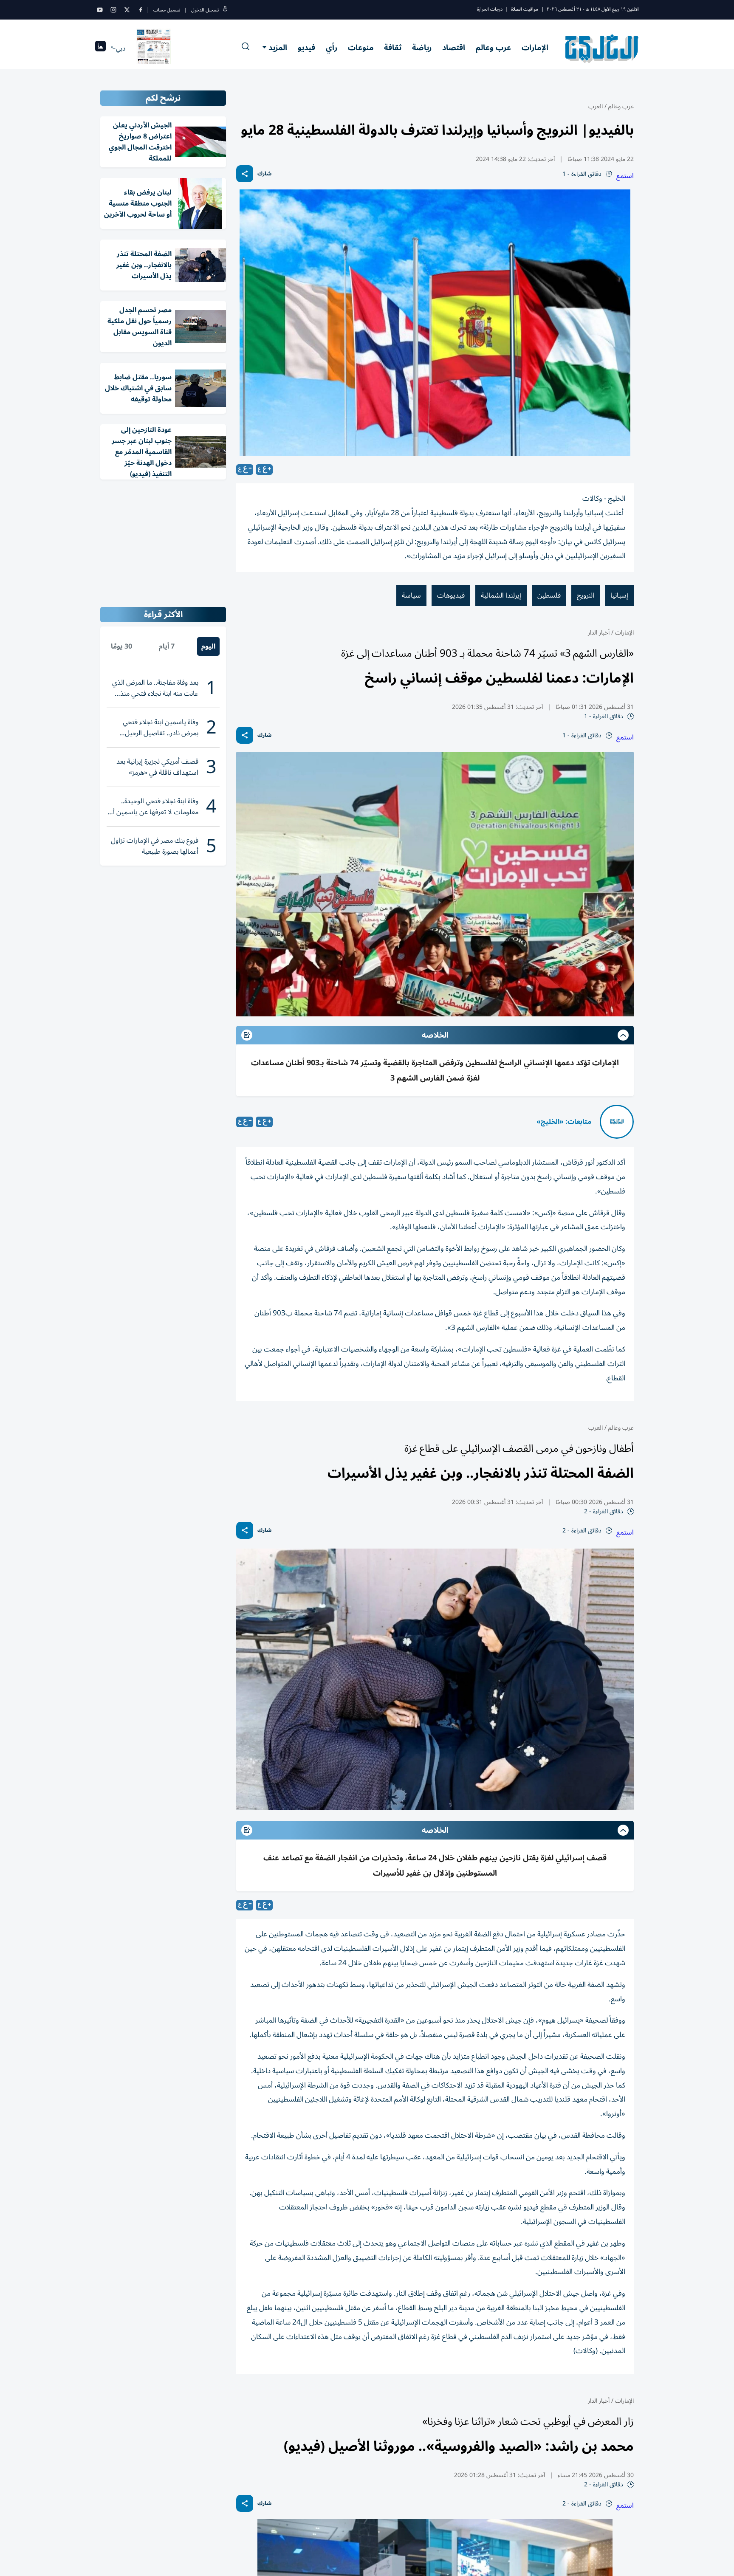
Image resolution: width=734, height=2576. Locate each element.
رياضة (422, 48)
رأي (332, 48)
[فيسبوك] (141, 10)
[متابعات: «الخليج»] (617, 1122)
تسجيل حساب (167, 10)
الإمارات (535, 48)
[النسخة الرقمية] (154, 48)
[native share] (245, 174)
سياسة (411, 595)
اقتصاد (454, 48)
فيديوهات (451, 595)
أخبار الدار (599, 633)
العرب (596, 106)
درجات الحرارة (490, 9)
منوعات (361, 48)
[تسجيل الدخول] (225, 10)
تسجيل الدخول (205, 10)
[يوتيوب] (100, 10)
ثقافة (393, 48)
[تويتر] (127, 10)
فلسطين (549, 595)
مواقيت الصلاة (525, 9)
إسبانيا (619, 595)
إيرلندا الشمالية (501, 595)
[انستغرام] (113, 10)
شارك (264, 174)
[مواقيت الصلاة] (100, 49)
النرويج (586, 595)
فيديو (306, 48)
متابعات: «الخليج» (564, 1122)
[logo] (602, 48)
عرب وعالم (493, 48)
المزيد (278, 48)
